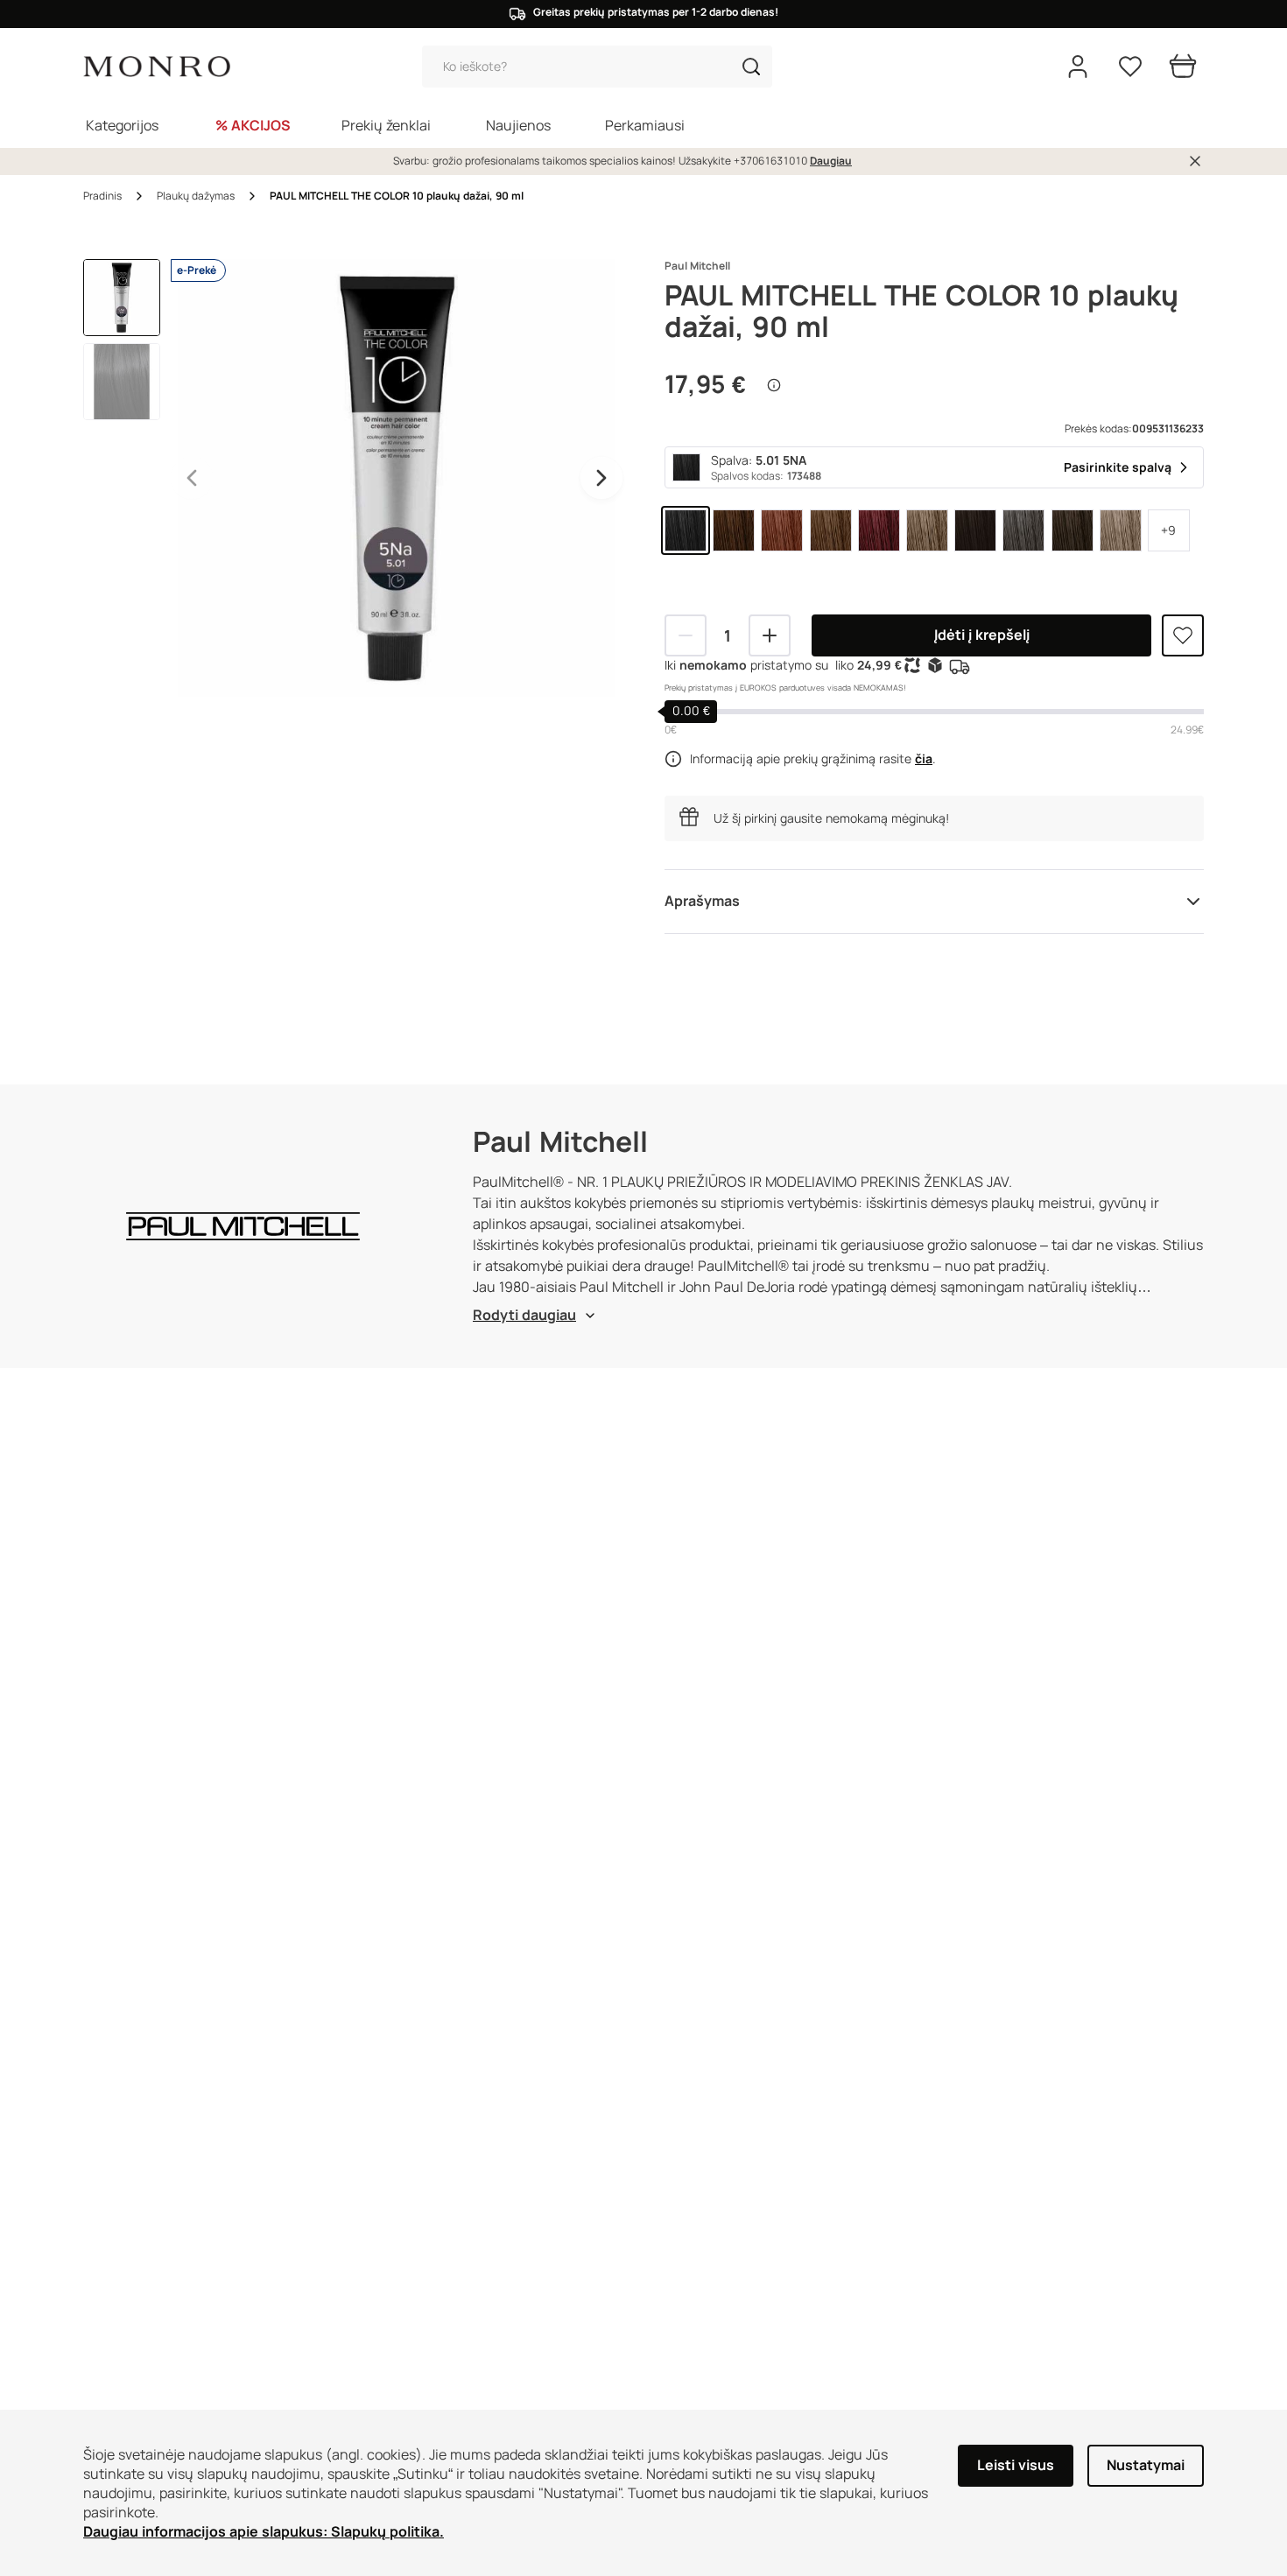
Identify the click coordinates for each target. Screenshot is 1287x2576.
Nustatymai (1146, 2465)
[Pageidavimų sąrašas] (1130, 67)
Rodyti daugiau (524, 1315)
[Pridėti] (770, 635)
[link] (686, 530)
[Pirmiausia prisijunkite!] (1183, 635)
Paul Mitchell (697, 266)
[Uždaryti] (1195, 161)
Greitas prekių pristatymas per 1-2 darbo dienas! (656, 12)
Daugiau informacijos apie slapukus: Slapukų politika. (264, 2532)
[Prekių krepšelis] (1183, 67)
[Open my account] (1078, 67)
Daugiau (831, 161)
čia (924, 759)
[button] (751, 67)
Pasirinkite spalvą (1118, 467)
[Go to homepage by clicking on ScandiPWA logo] (157, 67)
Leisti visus (1016, 2465)
